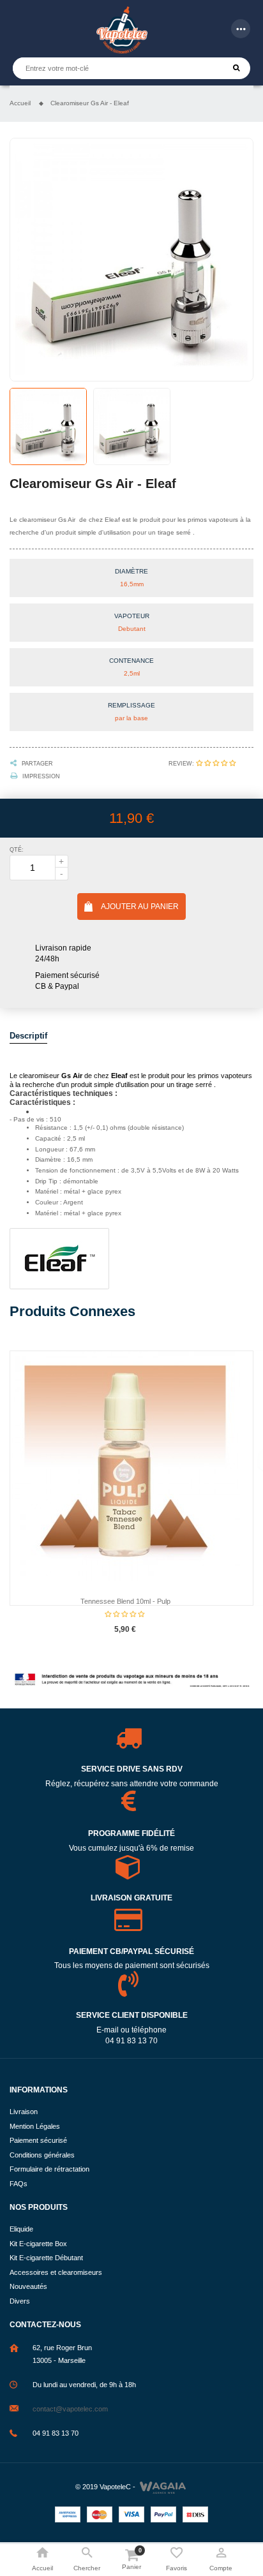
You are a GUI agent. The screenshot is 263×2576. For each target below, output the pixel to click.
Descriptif (28, 1036)
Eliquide (21, 2229)
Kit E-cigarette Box (38, 2244)
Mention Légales (35, 2126)
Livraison (24, 2112)
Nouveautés (28, 2286)
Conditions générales (42, 2155)
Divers (20, 2301)
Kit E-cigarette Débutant (46, 2258)
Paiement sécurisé (38, 2140)
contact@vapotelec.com (70, 2409)
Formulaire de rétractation (49, 2169)
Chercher (237, 68)
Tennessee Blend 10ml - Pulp (125, 1601)
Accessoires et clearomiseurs (56, 2272)
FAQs (19, 2184)
